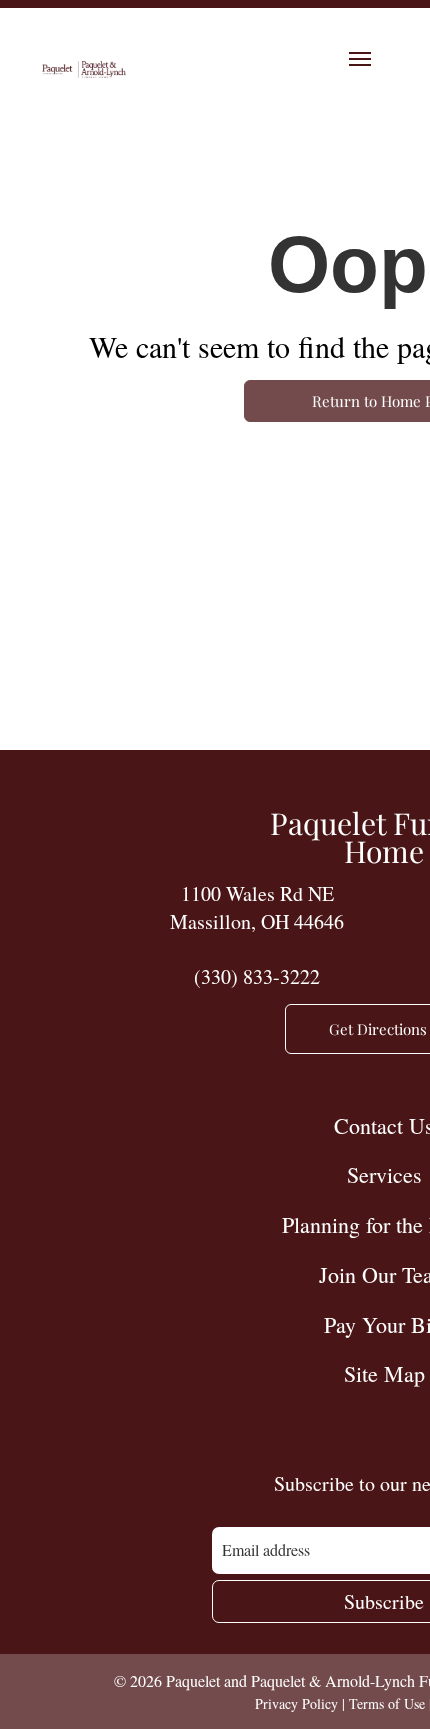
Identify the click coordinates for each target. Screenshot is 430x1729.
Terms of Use (387, 1703)
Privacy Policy (296, 1703)
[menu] (360, 59)
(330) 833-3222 (257, 976)
